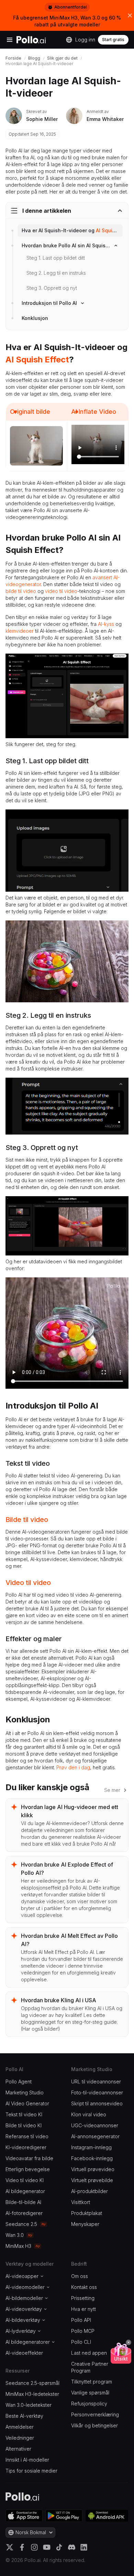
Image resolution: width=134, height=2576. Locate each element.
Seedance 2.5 (21, 2224)
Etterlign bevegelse (28, 2169)
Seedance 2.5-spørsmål (32, 2383)
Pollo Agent (19, 2082)
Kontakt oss (84, 2287)
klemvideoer (20, 631)
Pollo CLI (81, 2342)
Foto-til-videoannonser (97, 2092)
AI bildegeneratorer (28, 2342)
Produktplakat (87, 2213)
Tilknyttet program (92, 2382)
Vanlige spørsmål (90, 2393)
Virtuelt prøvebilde (92, 2180)
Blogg (34, 58)
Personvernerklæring (95, 2414)
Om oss (80, 2276)
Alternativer (18, 2449)
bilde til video (21, 591)
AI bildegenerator (25, 2191)
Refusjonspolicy (89, 2404)
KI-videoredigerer (26, 2147)
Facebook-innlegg (92, 2158)
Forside (13, 58)
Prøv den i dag (73, 1767)
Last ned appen (89, 2353)
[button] (129, 2342)
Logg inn (85, 40)
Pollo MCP (83, 2331)
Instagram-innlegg (91, 2147)
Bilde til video (27, 1520)
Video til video (28, 1583)
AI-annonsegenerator (95, 2136)
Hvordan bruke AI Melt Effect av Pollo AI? (69, 1940)
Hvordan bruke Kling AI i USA (59, 2000)
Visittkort (81, 2202)
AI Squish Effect (115, 230)
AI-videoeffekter (24, 2353)
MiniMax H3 (18, 2246)
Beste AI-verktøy (24, 2416)
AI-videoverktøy (24, 2309)
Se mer (112, 1790)
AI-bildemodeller (24, 2298)
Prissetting (83, 2298)
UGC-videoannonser (95, 2125)
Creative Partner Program (90, 2367)
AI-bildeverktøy (23, 2320)
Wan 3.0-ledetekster (29, 2405)
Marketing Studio (25, 2092)
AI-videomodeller (25, 2287)
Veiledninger (20, 2438)
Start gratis (113, 40)
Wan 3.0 (15, 2235)
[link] (70, 231)
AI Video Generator (27, 2103)
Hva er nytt (83, 2309)
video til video (61, 591)
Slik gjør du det (62, 58)
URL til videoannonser (96, 2082)
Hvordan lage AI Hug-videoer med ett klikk (70, 1811)
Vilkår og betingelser (94, 2425)
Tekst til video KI (24, 2114)
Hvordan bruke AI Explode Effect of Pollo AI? (67, 1869)
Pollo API (81, 2320)
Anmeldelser (20, 2427)
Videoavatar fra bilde (29, 2158)
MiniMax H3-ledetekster (32, 2394)
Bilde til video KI (24, 2125)
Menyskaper (85, 2224)
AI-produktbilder (90, 2191)
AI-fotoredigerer (24, 2213)
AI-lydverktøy (21, 2331)
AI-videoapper (22, 2276)
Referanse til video (27, 2136)
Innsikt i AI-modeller (27, 2460)
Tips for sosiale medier (31, 2471)
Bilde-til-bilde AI (23, 2202)
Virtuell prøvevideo (93, 2169)
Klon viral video (89, 2114)
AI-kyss (106, 624)
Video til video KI (25, 2180)
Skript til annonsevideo (97, 2103)
